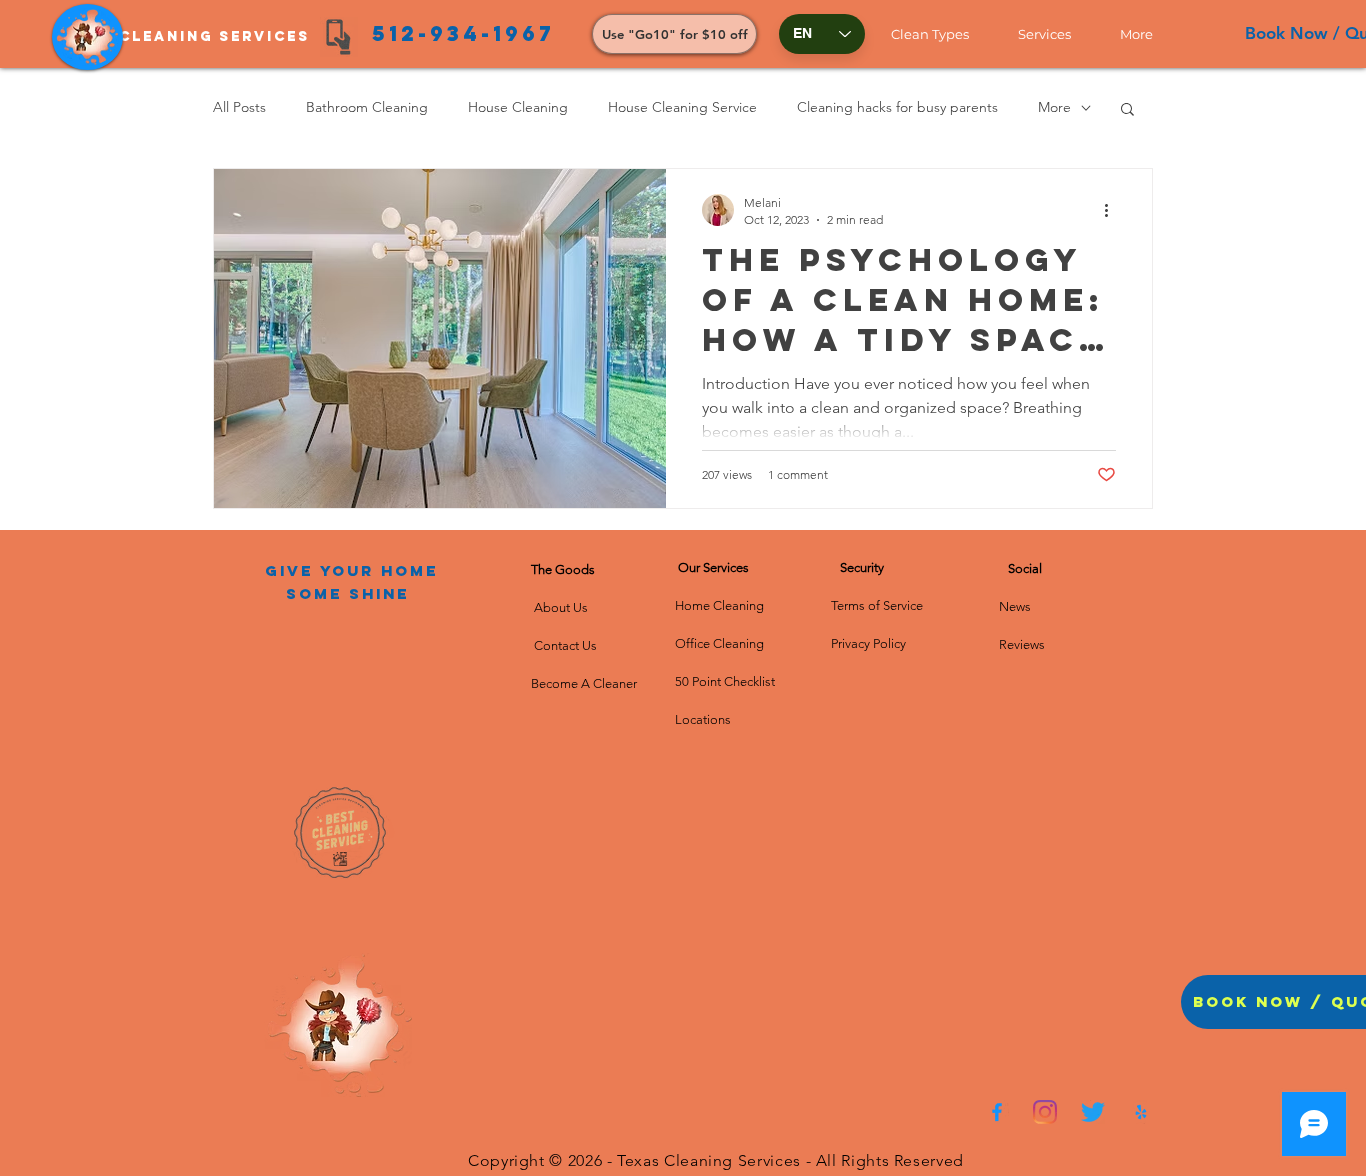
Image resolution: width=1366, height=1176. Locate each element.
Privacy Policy (868, 643)
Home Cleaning (719, 605)
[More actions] (1113, 210)
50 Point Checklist (725, 681)
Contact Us (564, 645)
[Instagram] (1045, 1112)
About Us (564, 607)
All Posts (239, 107)
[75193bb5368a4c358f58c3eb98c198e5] (1141, 1112)
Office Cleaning (721, 643)
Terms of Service (877, 605)
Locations (703, 719)
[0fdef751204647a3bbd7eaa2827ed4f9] (997, 1112)
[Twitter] (1093, 1112)
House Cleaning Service (682, 107)
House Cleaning (518, 107)
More (1054, 107)
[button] (939, 34)
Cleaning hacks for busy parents (897, 107)
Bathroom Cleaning (367, 107)
